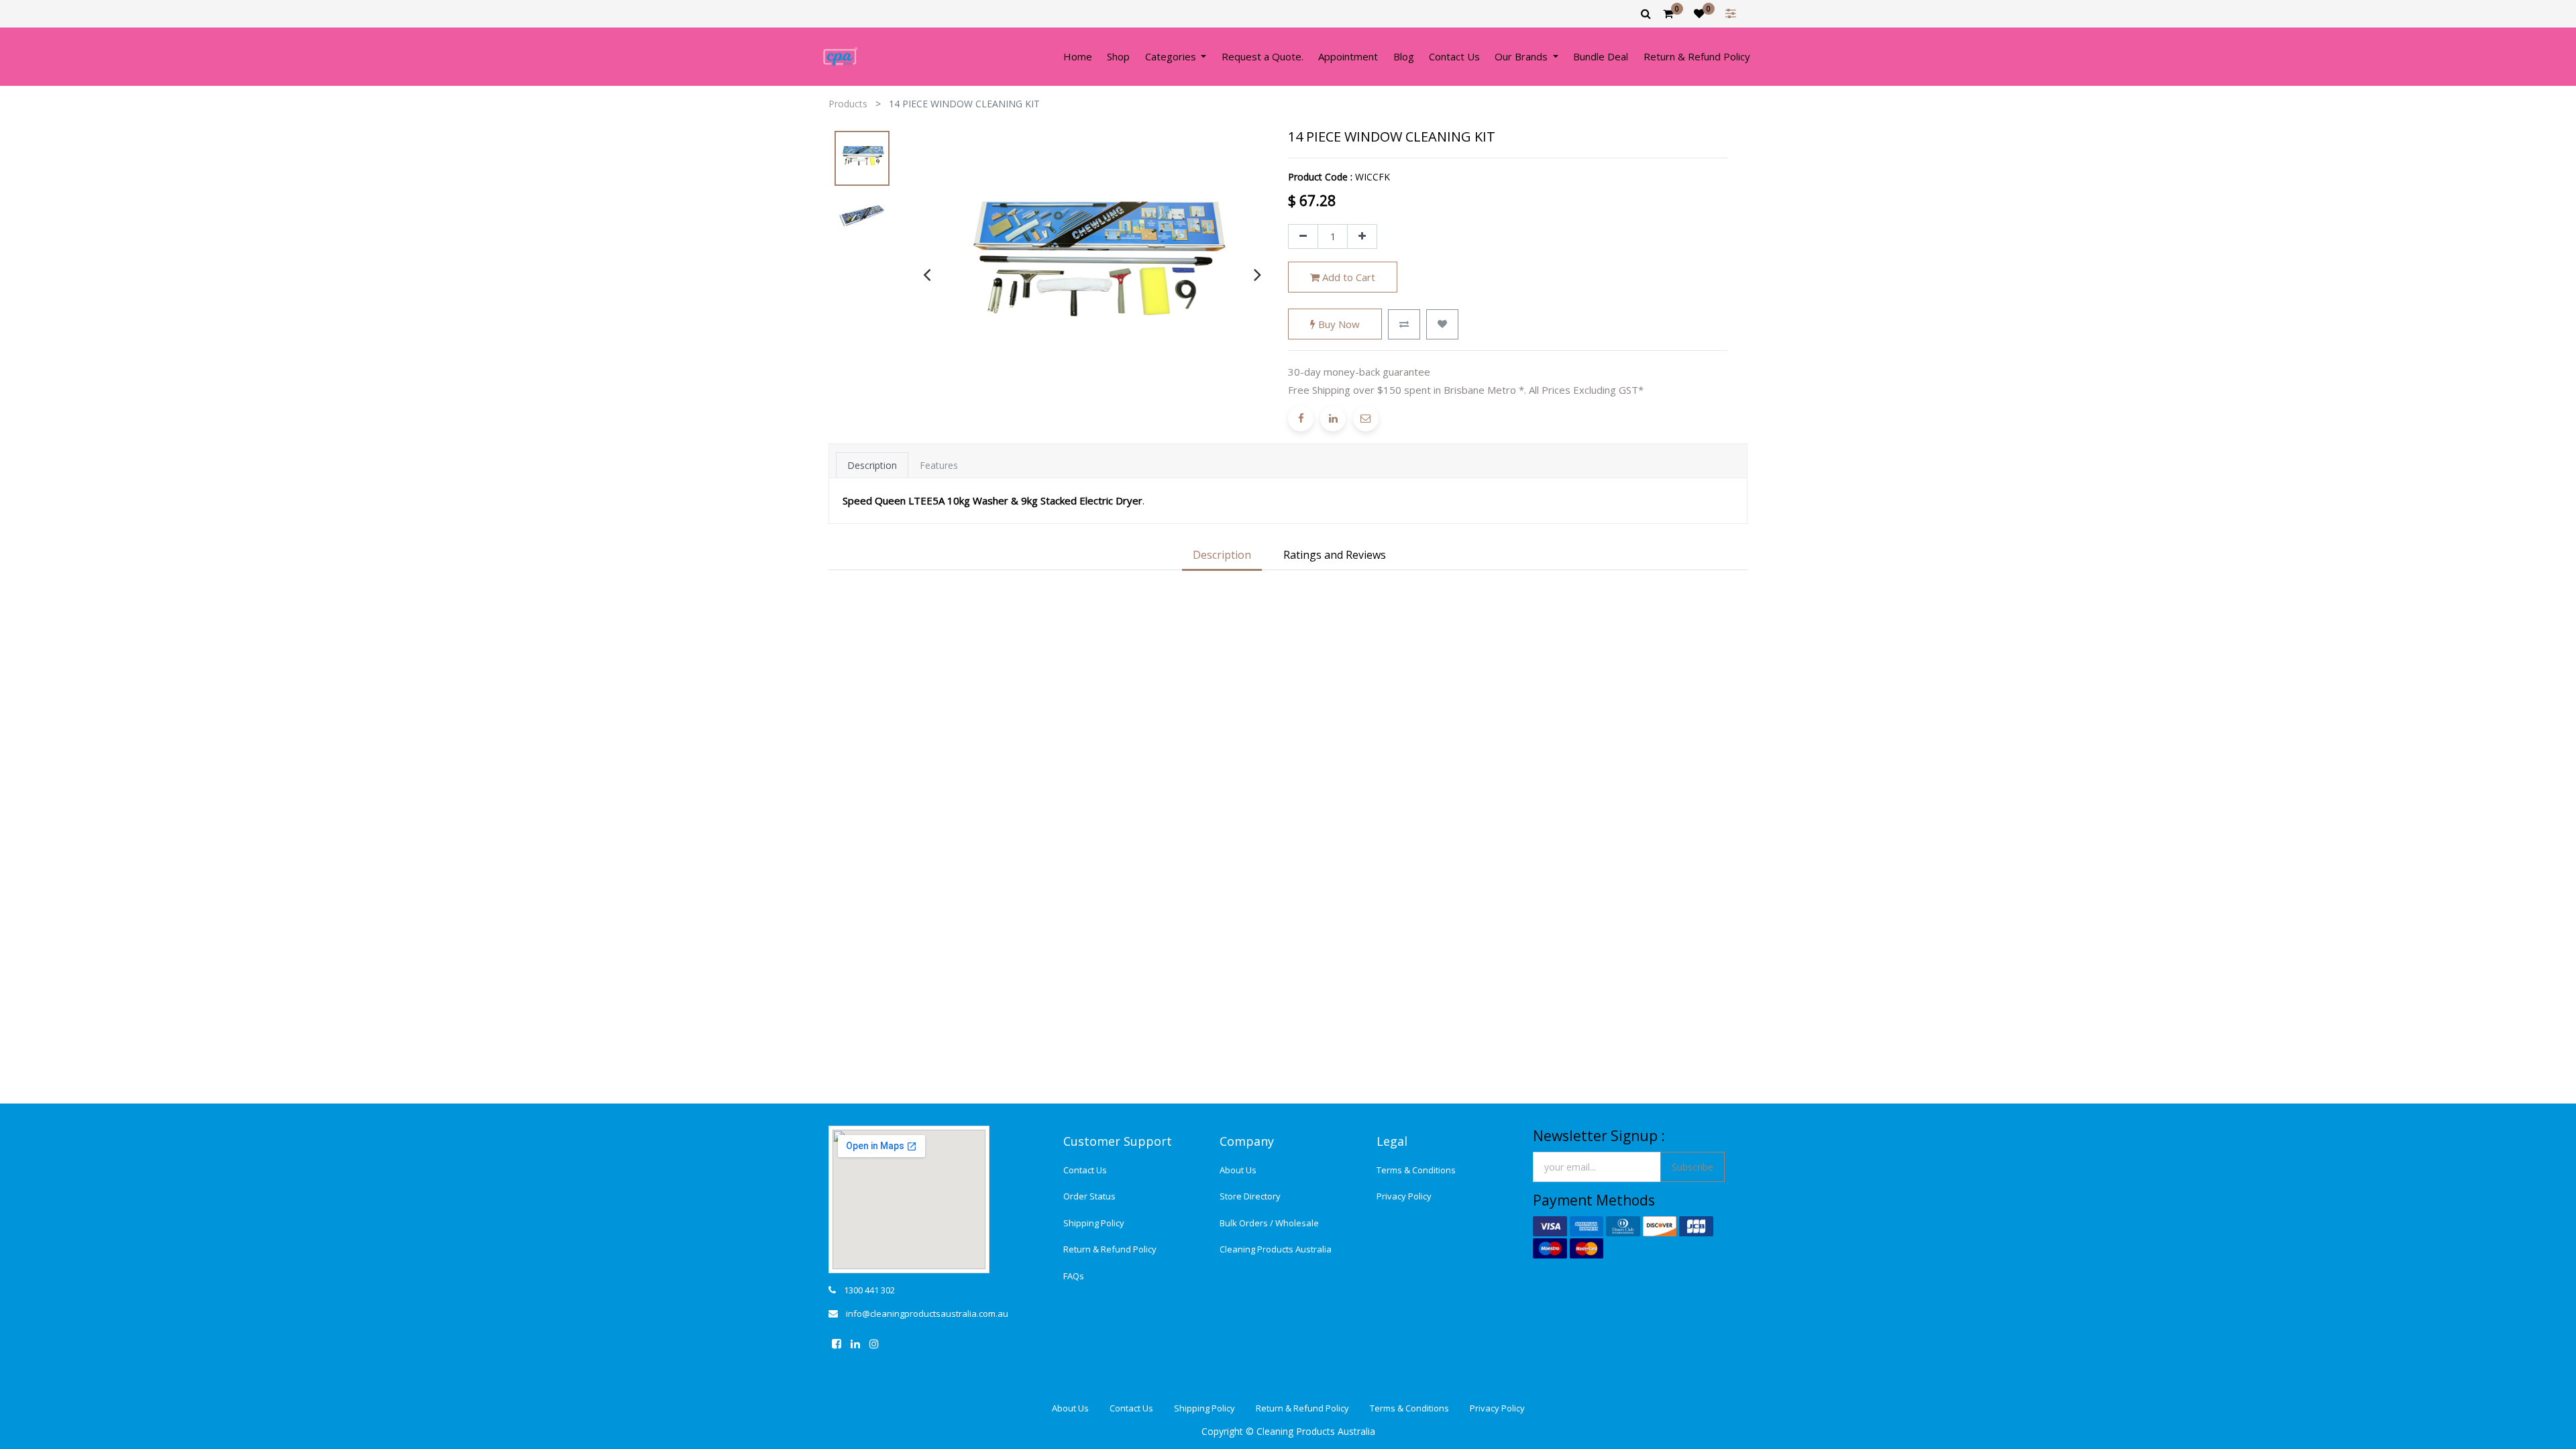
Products (848, 104)
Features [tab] (939, 465)
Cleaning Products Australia (1276, 1249)
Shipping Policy (1094, 1223)
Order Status (1089, 1196)
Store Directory (1250, 1196)
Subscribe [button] (1693, 1167)
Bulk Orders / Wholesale (1269, 1223)
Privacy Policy (1404, 1196)
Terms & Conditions (1416, 1170)
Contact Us (1085, 1170)
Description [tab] (872, 465)
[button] (1404, 324)
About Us (1238, 1170)
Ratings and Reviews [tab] (1335, 555)
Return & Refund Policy (1110, 1249)
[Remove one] (1303, 237)
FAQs (1074, 1276)
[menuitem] (1078, 57)
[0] (1668, 13)
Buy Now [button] (1338, 324)
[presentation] (927, 274)
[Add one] (1362, 237)
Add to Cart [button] (1347, 277)
